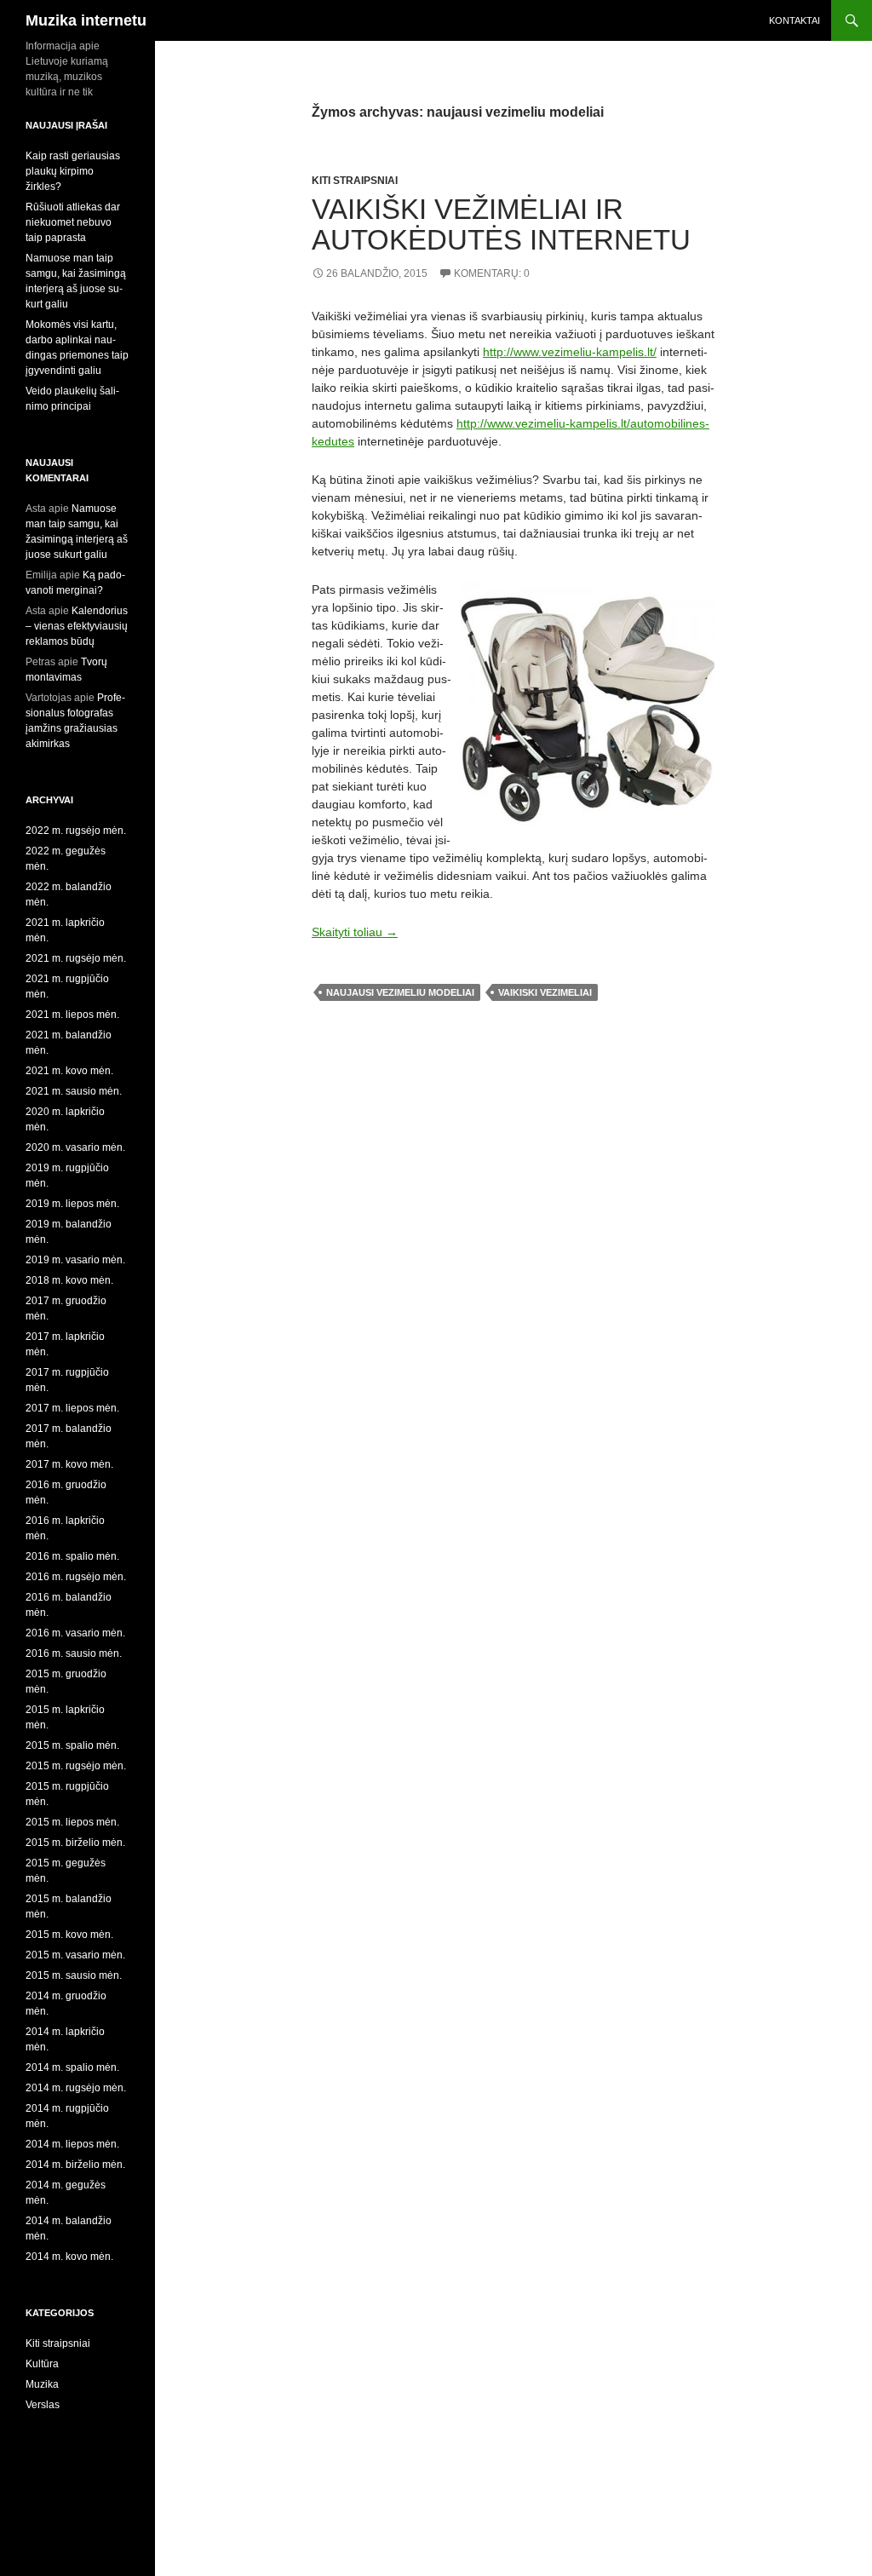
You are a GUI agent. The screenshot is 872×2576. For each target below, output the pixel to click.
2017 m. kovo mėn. (69, 1464)
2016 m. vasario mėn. (75, 1633)
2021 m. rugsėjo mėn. (76, 958)
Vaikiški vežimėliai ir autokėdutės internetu (501, 224)
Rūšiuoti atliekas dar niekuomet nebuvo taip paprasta (73, 222)
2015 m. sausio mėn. (74, 1975)
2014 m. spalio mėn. (72, 2067)
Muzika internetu (86, 20)
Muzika (42, 2384)
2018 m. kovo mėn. (69, 1280)
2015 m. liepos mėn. (72, 1822)
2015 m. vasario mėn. (75, 1955)
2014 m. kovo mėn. (69, 2257)
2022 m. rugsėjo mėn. (76, 831)
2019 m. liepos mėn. (72, 1204)
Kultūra (42, 2364)
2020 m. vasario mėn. (75, 1147)
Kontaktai (795, 20)
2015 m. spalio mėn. (72, 1745)
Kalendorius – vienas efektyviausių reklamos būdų (77, 626)
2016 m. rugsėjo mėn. (76, 1577)
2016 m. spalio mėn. (72, 1556)
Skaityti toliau (355, 932)
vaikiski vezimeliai (545, 992)
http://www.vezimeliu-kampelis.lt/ (570, 352)
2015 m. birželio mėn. (75, 1843)
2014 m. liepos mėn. (72, 2144)
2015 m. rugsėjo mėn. (76, 1766)
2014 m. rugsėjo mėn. (76, 2088)
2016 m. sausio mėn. (74, 1653)
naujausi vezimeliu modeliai (400, 992)
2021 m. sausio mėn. (74, 1091)
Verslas (43, 2405)
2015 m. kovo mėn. (69, 1935)
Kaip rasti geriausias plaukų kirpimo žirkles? (73, 171)
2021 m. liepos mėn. (72, 1015)
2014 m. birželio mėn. (75, 2165)
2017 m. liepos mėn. (72, 1408)
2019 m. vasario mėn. (75, 1260)
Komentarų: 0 (492, 273)
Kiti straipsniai (355, 181)
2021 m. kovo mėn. (69, 1071)
